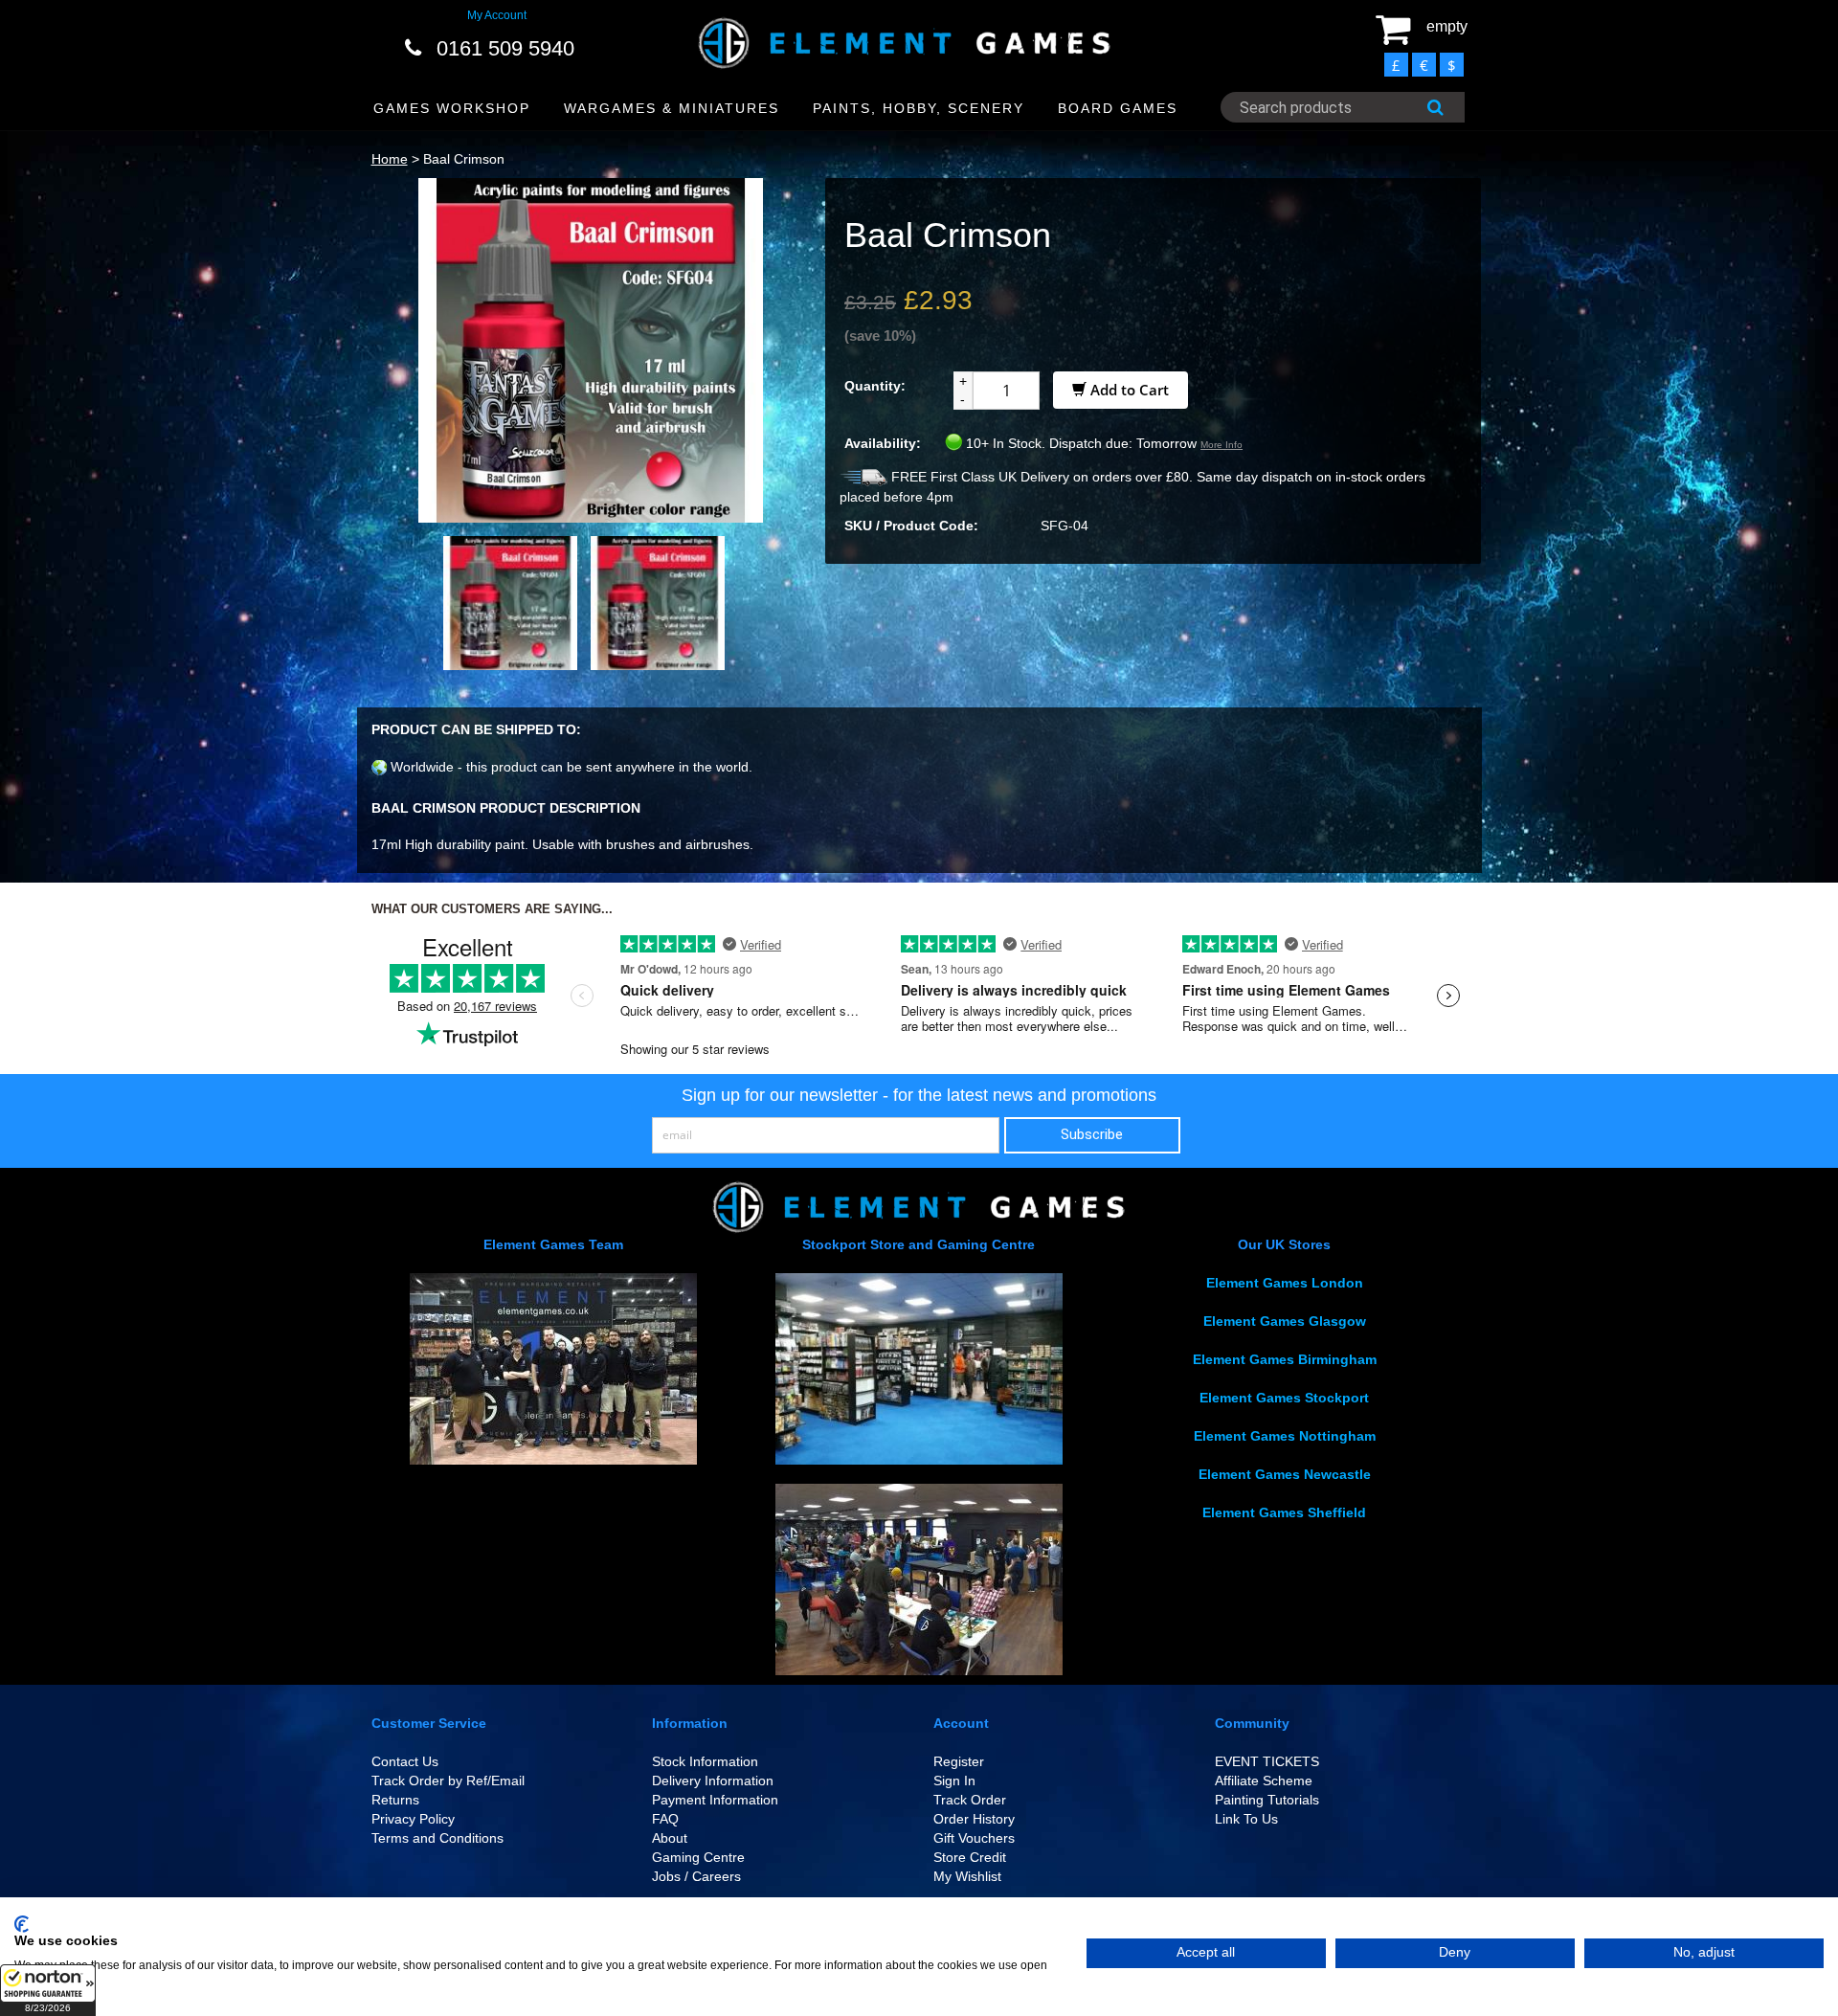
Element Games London (1285, 1283)
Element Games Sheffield (1284, 1512)
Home (390, 159)
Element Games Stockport (1284, 1398)
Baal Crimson (464, 159)
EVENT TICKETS (1267, 1761)
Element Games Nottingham (1285, 1436)
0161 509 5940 (505, 48)
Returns (395, 1800)
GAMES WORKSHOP (452, 108)
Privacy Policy (413, 1819)
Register (959, 1761)
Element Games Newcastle (1285, 1474)
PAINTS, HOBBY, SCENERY (919, 108)
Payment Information (715, 1800)
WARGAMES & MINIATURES (672, 108)
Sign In (954, 1781)
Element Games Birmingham (1285, 1359)
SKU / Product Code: (911, 526)
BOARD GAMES (1118, 108)
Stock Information (705, 1761)
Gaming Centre (698, 1857)
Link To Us (1246, 1819)
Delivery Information (713, 1781)
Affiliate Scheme (1264, 1781)
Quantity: (875, 386)
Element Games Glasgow (1285, 1321)
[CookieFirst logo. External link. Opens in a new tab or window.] (22, 1924)
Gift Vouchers (974, 1838)
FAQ (665, 1819)
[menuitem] (452, 109)
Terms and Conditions (437, 1838)
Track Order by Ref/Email (448, 1781)
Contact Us (405, 1761)
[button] (48, 1990)
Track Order (970, 1800)
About (670, 1838)
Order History (974, 1819)
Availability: (883, 443)
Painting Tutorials (1267, 1800)
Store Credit (970, 1857)
